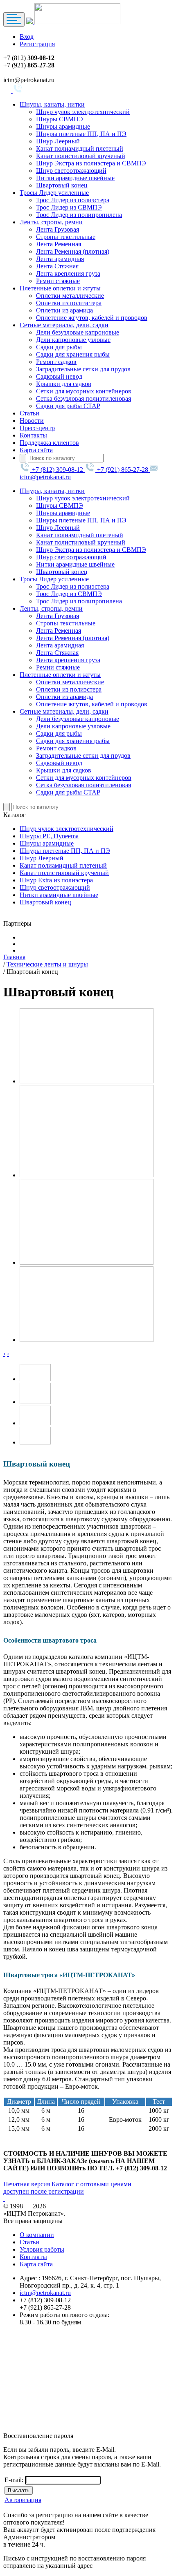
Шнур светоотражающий (71, 171)
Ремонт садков (56, 362)
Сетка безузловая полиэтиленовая (83, 398)
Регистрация (37, 44)
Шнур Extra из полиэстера (56, 880)
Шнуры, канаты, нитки (52, 104)
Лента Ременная (59, 244)
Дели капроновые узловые (73, 340)
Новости (32, 421)
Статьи (29, 413)
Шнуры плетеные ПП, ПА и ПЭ (81, 134)
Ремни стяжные (58, 281)
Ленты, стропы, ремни (51, 222)
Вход (27, 37)
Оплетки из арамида (64, 310)
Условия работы (42, 2249)
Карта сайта (36, 450)
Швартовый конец (62, 185)
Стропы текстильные (66, 237)
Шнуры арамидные (63, 126)
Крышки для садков (64, 384)
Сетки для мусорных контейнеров (84, 391)
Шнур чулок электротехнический (83, 112)
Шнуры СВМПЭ (60, 119)
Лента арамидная (60, 259)
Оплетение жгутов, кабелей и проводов (92, 318)
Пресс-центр (37, 428)
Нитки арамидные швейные (75, 178)
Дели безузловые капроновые (78, 332)
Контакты (33, 435)
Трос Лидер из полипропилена (79, 215)
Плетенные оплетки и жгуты (60, 288)
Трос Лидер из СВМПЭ (69, 207)
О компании (37, 2235)
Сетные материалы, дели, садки (64, 325)
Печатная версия (27, 2184)
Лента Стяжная (57, 266)
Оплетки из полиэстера (69, 303)
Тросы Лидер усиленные (54, 193)
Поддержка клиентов (49, 443)
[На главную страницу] (73, 22)
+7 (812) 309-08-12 (58, 470)
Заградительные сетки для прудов (83, 369)
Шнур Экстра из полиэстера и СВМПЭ (91, 163)
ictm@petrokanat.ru (45, 2293)
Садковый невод (59, 376)
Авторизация (23, 2500)
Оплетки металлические (70, 296)
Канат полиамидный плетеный (80, 148)
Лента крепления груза (68, 273)
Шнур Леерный (58, 141)
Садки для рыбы (59, 347)
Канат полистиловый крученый (81, 156)
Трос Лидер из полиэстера (73, 200)
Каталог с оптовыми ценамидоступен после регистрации (67, 2188)
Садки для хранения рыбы (73, 354)
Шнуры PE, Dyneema (49, 836)
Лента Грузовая (58, 229)
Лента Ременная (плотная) (73, 251)
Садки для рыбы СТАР (68, 406)
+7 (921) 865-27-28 (123, 470)
